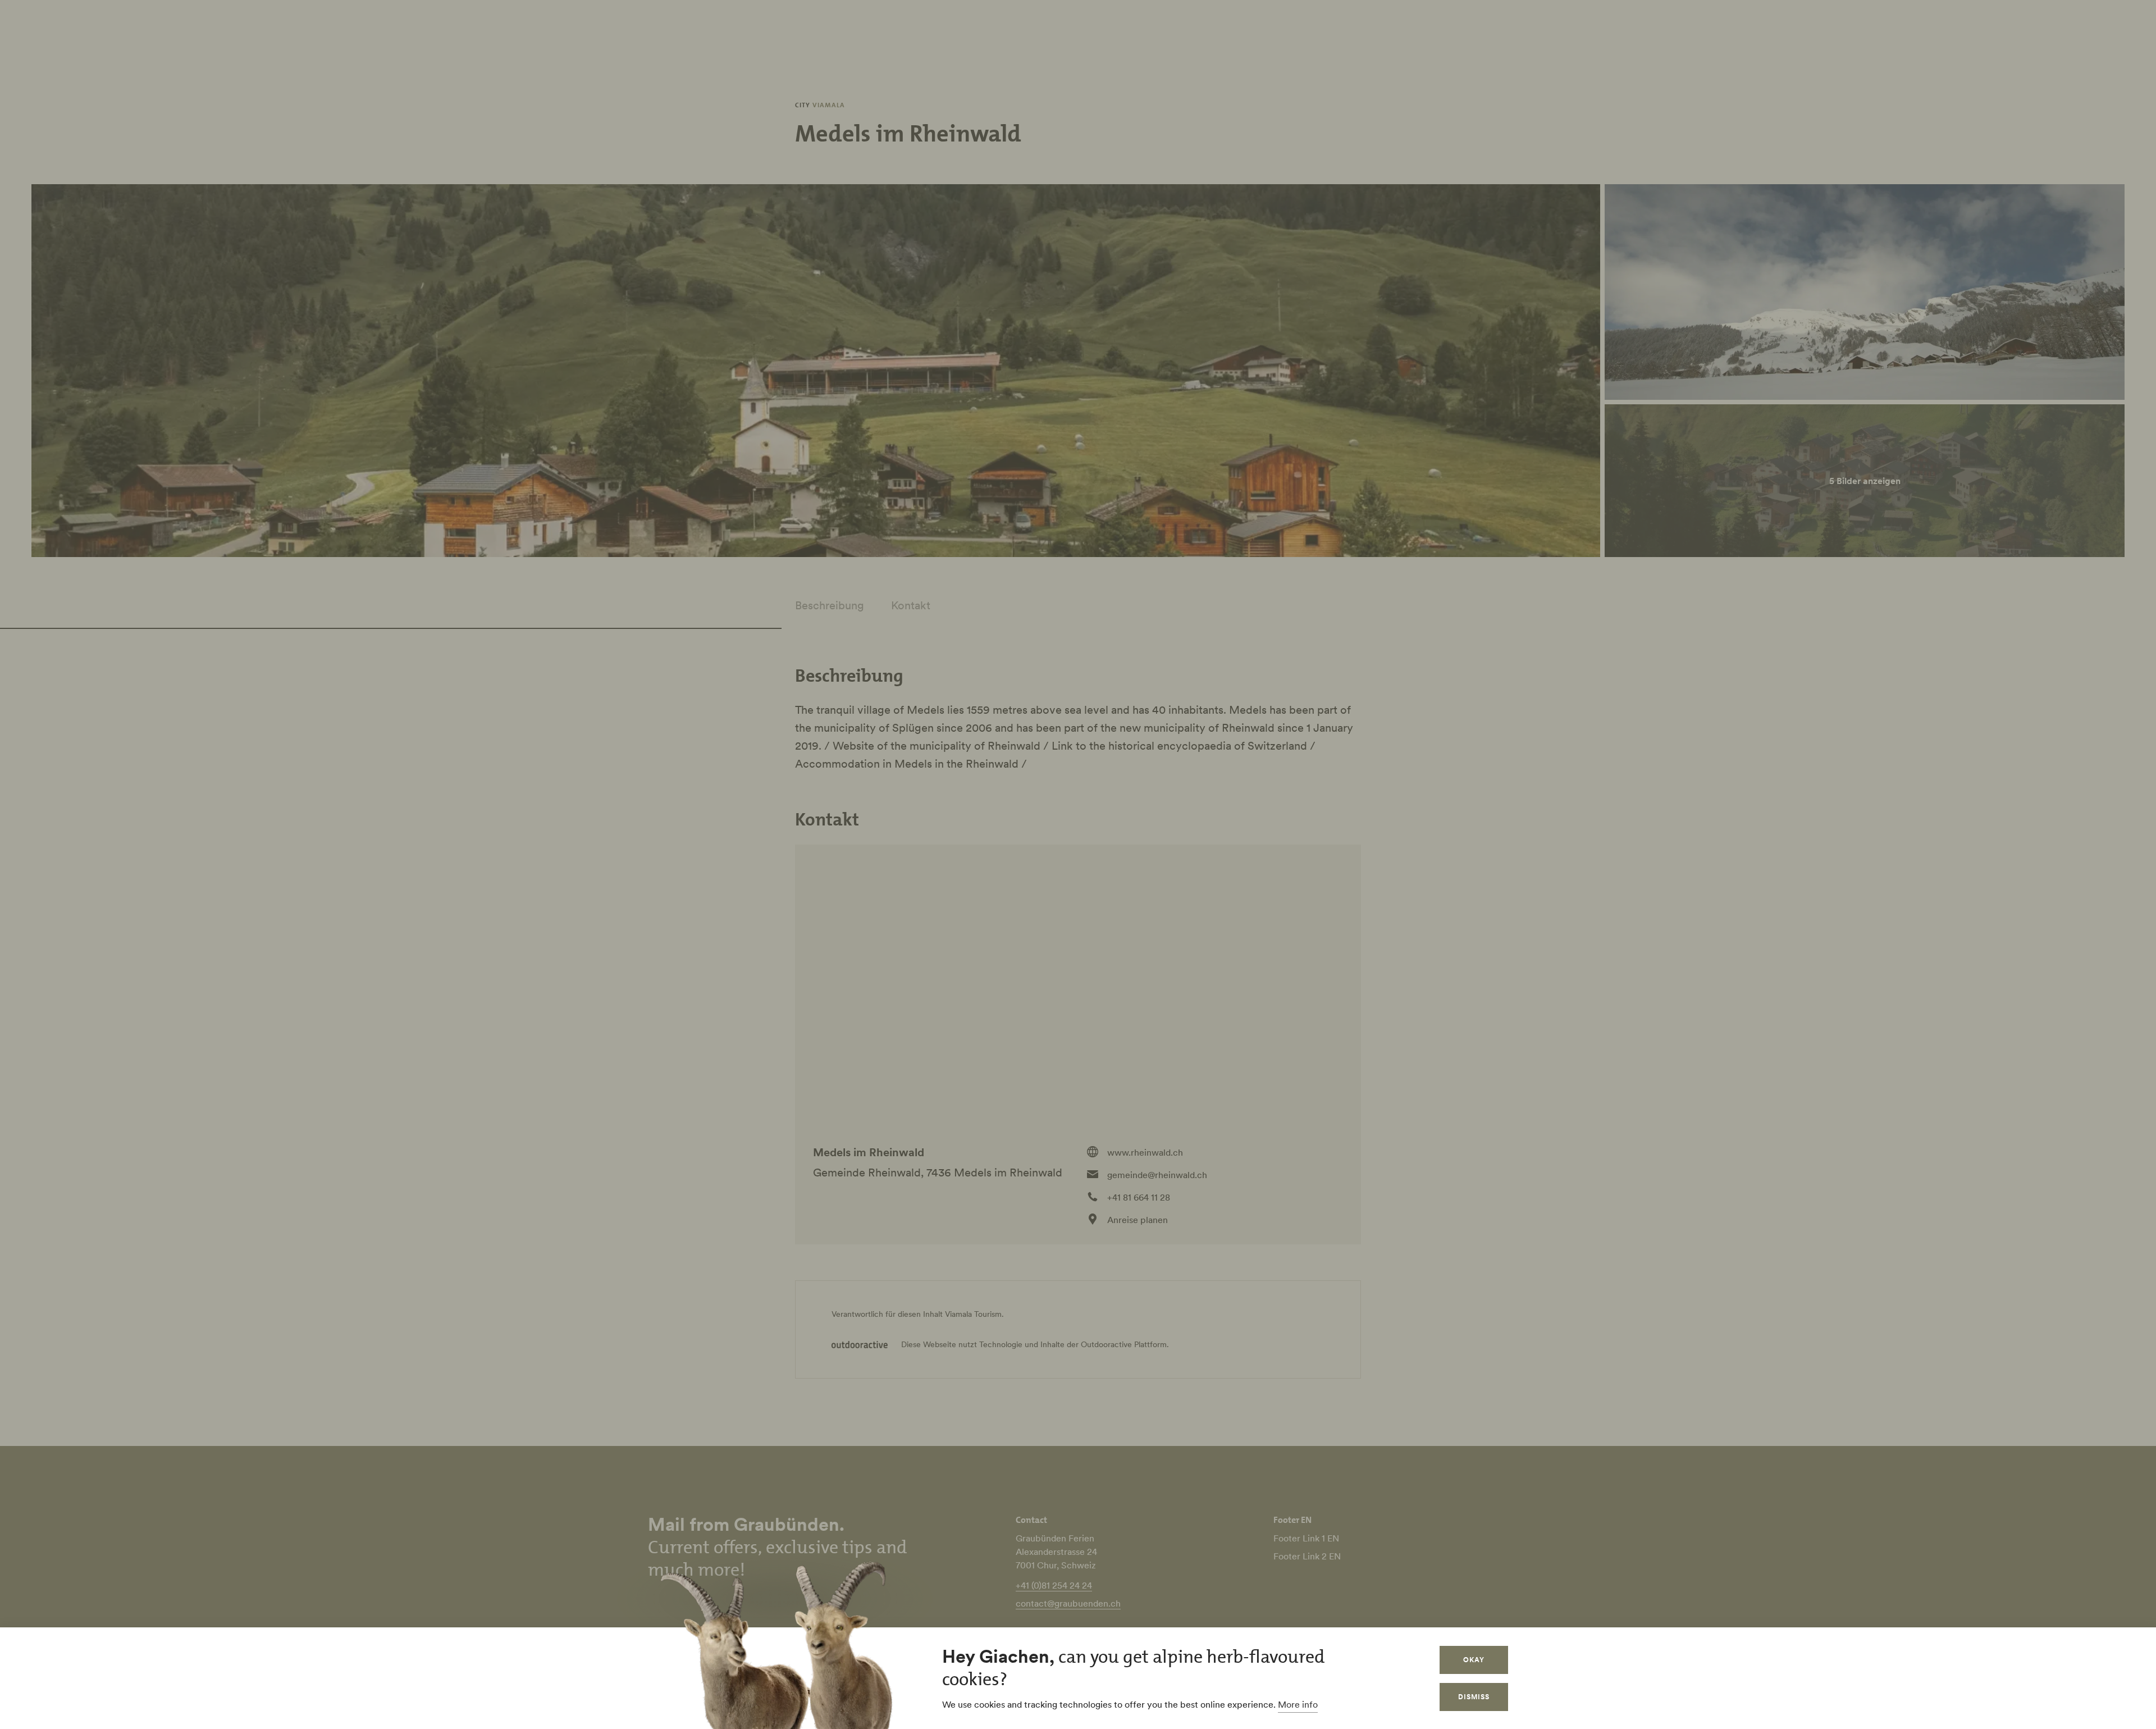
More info (1298, 1704)
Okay (1474, 1660)
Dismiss (1474, 1697)
